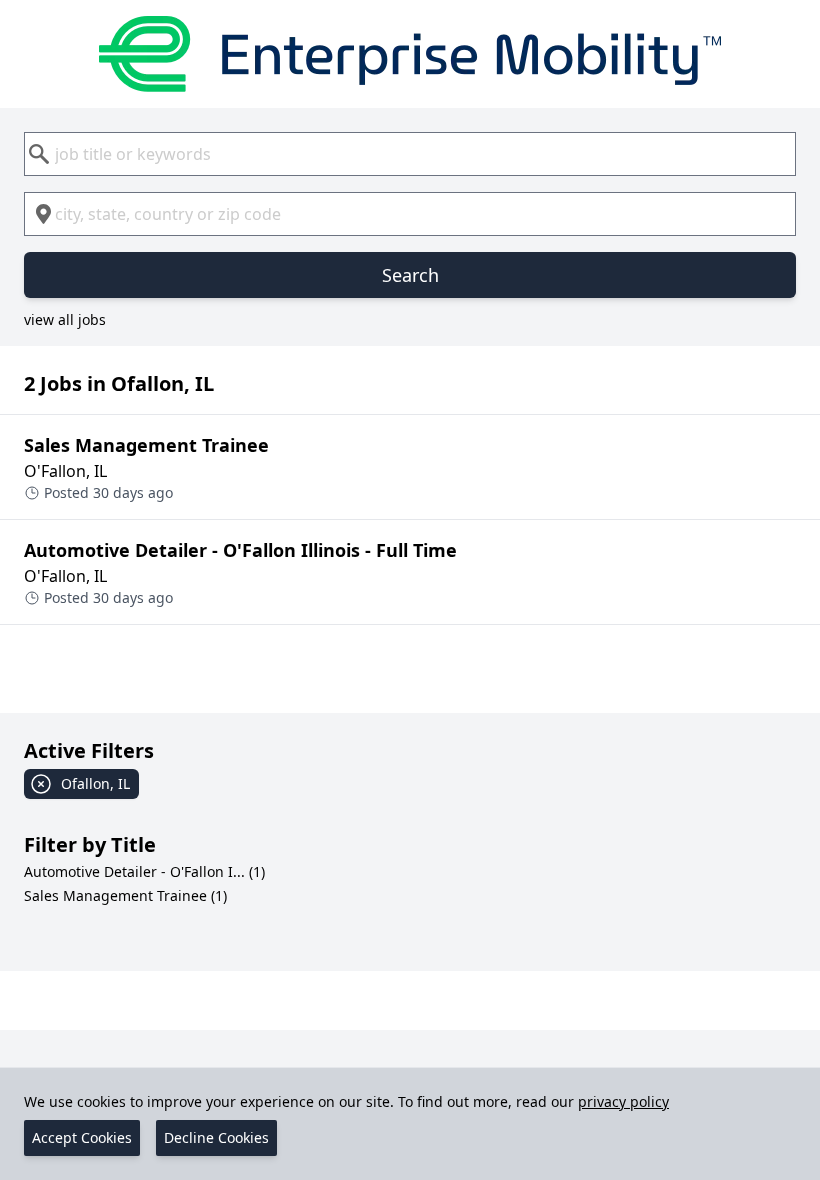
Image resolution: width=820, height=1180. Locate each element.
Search (410, 275)
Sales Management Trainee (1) (125, 895)
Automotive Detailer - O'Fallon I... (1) (144, 871)
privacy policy (623, 1101)
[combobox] (410, 154)
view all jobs (65, 319)
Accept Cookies (82, 1137)
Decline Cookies (216, 1137)
